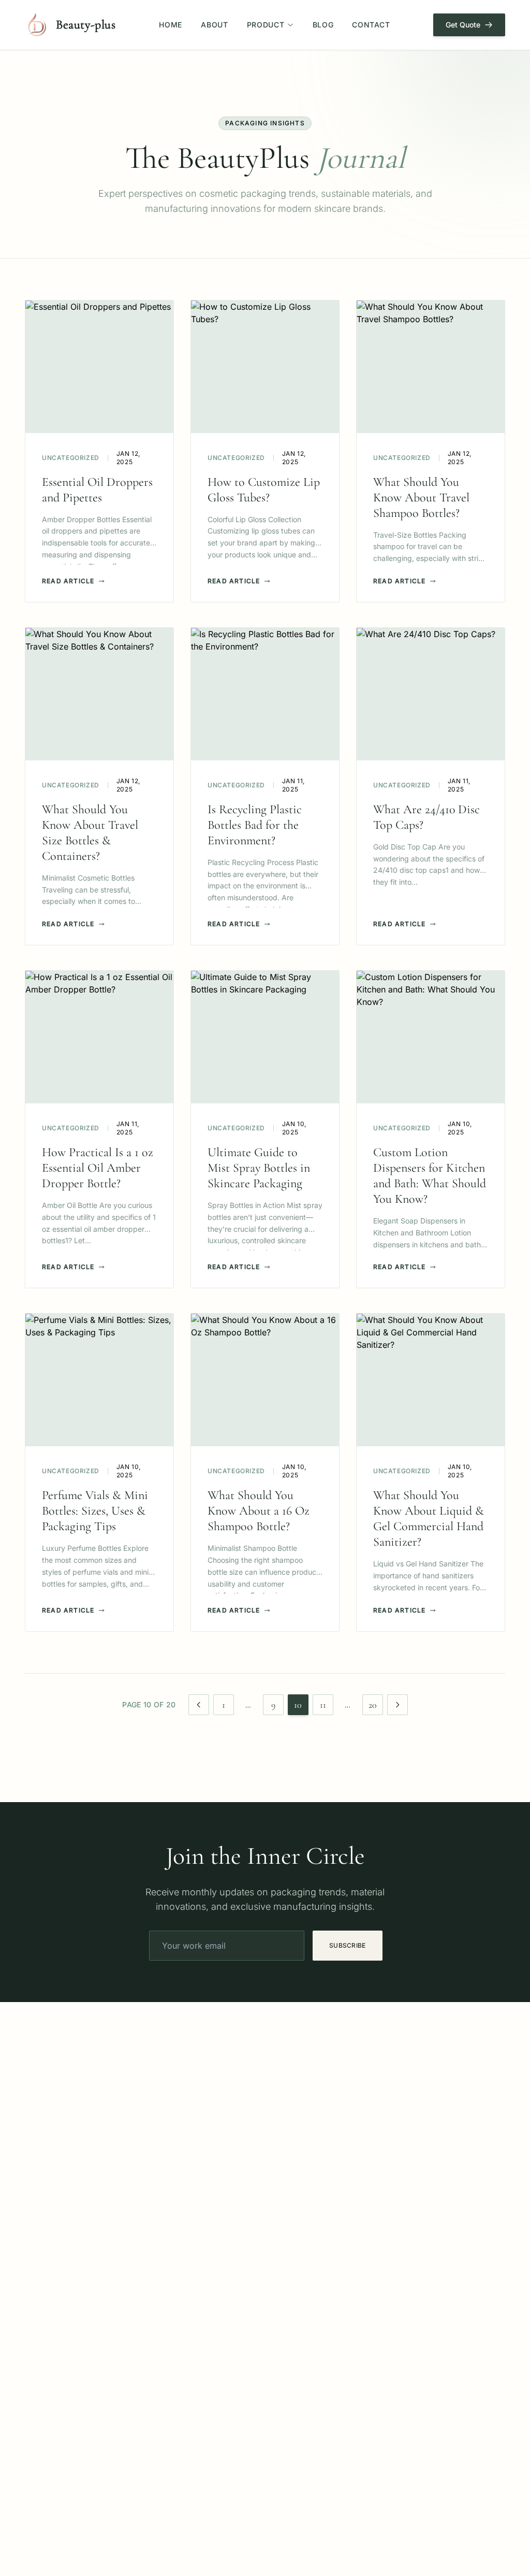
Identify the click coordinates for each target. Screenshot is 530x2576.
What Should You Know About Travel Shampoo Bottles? (421, 498)
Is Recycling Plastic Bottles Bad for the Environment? (255, 825)
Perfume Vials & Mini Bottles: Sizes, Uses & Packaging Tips (95, 1511)
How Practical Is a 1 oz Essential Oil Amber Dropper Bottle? (98, 1168)
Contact (371, 25)
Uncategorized (71, 458)
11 (323, 1705)
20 (373, 1705)
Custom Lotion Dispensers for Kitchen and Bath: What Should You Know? (430, 1176)
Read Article (68, 581)
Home (171, 25)
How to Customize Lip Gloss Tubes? (264, 490)
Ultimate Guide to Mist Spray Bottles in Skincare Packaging (259, 1168)
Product (266, 25)
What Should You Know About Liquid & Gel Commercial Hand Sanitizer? (429, 1519)
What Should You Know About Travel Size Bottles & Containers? (90, 833)
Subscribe (348, 1945)
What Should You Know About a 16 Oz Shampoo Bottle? (259, 1511)
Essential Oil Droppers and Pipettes (97, 490)
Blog (323, 25)
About (215, 25)
